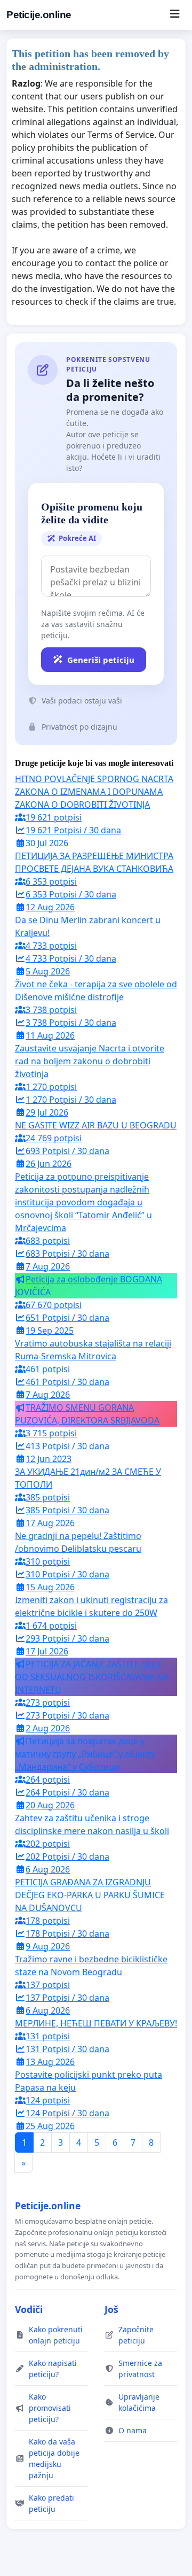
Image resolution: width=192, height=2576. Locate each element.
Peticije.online (39, 15)
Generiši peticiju (101, 660)
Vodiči (29, 2309)
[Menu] (175, 15)
